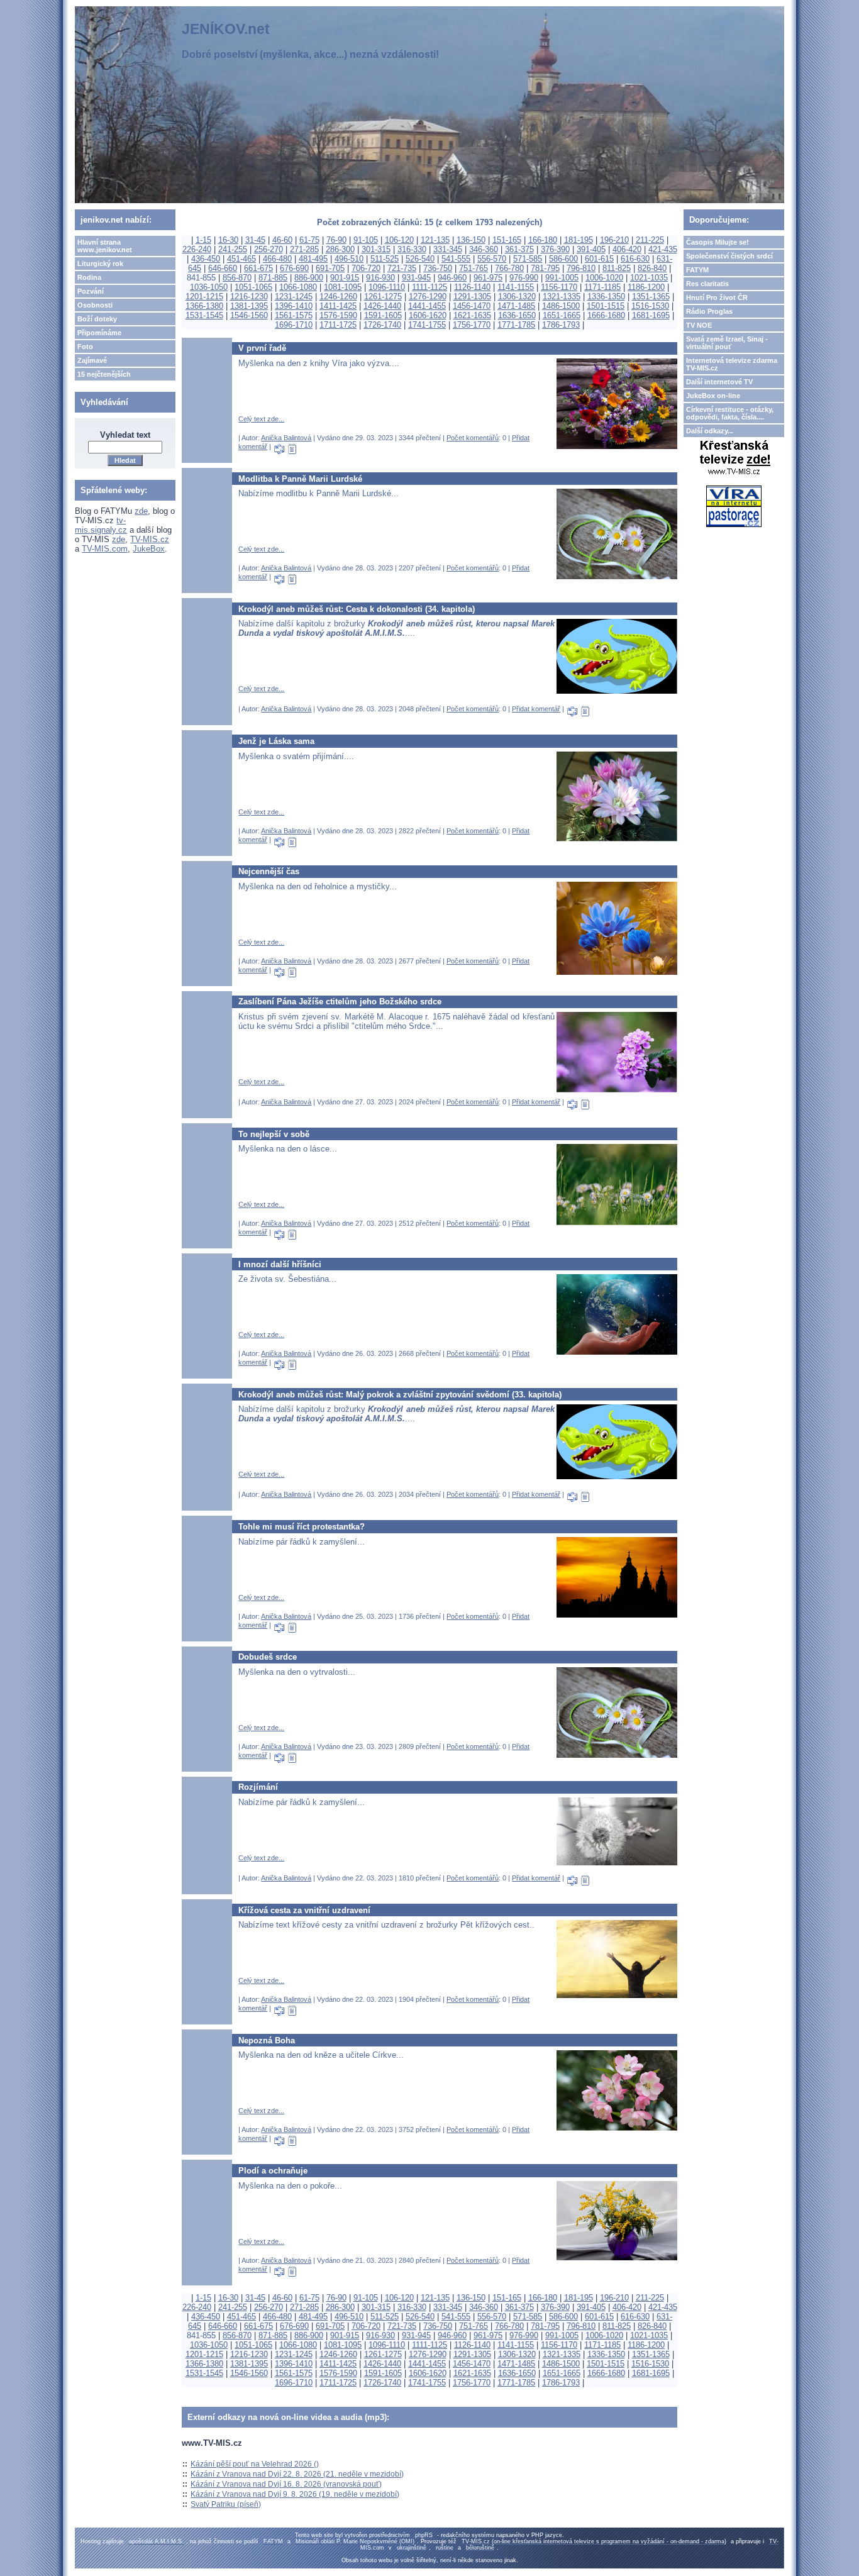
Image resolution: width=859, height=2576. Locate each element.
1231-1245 (294, 297)
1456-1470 (472, 306)
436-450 (206, 259)
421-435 (663, 249)
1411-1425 (338, 306)
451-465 (241, 259)
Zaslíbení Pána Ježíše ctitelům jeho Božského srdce (340, 1002)
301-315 (376, 249)
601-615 (599, 259)
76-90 (336, 240)
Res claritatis (707, 284)
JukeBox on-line (713, 396)
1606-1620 (428, 315)
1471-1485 (516, 306)
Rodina (89, 277)
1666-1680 (606, 315)
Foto (85, 347)
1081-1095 (343, 287)
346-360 (484, 249)
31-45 (255, 240)
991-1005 (562, 278)
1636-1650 (517, 315)
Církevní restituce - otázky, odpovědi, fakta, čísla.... (730, 413)
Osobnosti (95, 305)
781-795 (545, 268)
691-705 (330, 268)
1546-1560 (249, 315)
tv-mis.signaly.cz (101, 525)
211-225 (650, 240)
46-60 (282, 240)
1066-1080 (298, 287)
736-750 (438, 268)
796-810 (581, 268)
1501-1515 (606, 306)
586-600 (563, 259)
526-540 (420, 259)
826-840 (652, 268)
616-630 (635, 259)
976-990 (524, 278)
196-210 (614, 240)
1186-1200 (646, 287)
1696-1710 (294, 325)
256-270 (269, 249)
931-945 (416, 278)
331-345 (448, 249)
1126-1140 (472, 287)
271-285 (304, 249)
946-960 (452, 278)
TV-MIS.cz (150, 539)
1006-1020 (604, 278)
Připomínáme (99, 333)
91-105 (366, 240)
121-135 (435, 240)
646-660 (223, 268)
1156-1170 (559, 287)
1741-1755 (427, 325)
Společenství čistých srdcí (729, 256)
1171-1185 (602, 287)
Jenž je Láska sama (276, 741)
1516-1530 (650, 306)
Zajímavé (92, 360)
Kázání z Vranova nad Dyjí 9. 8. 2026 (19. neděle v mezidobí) (295, 2494)
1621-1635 (472, 315)
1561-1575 (294, 315)
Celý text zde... (261, 419)
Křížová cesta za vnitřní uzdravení (304, 1910)
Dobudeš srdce (268, 1657)
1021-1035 (649, 278)
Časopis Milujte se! (718, 242)
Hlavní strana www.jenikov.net (105, 246)
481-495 (313, 259)
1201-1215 (204, 297)
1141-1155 (516, 287)
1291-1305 (472, 297)
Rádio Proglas (709, 311)
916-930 (380, 278)
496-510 (349, 259)
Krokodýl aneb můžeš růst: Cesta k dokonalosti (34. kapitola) (357, 609)
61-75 (309, 240)
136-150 (471, 240)
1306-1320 (517, 297)
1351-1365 (651, 297)
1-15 (203, 240)
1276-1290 (428, 297)
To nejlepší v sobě (274, 1134)
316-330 (412, 249)
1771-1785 (516, 325)
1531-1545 (204, 315)
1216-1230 (249, 297)
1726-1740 (382, 325)
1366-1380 (204, 306)
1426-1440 (382, 306)
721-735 (402, 268)
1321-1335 (562, 297)
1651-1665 (562, 315)
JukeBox (149, 549)
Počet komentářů (473, 438)
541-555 (456, 259)
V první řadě (262, 348)
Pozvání (91, 291)
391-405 (591, 249)
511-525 (385, 259)
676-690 (294, 268)
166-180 (543, 240)
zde (141, 511)
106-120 (399, 240)
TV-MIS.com (105, 549)
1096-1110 (387, 287)
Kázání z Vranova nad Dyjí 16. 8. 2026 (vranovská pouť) (286, 2484)
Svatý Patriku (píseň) (226, 2504)
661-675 (258, 268)
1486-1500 (561, 306)
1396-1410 (294, 306)
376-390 (555, 249)
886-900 (309, 278)
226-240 (197, 249)
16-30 (228, 240)
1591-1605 (383, 315)
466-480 (277, 259)
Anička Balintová (286, 438)
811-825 (617, 268)
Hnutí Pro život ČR (717, 297)
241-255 (233, 249)
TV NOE (699, 325)
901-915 (345, 278)
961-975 (488, 278)
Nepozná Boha (267, 2040)
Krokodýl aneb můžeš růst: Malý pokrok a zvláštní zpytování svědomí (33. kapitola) (400, 1395)
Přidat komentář (536, 709)
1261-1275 (383, 297)
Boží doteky (97, 319)
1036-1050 (209, 287)
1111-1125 (429, 287)
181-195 (579, 240)
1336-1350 (606, 297)
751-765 (474, 268)
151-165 (507, 240)
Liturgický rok (100, 264)
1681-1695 (651, 315)
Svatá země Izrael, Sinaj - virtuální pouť (727, 343)
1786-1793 (561, 325)
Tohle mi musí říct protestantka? (302, 1527)
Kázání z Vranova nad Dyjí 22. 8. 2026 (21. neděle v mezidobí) (297, 2474)
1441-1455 (427, 306)
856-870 (237, 278)
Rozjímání (258, 1787)
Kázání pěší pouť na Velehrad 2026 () (255, 2464)
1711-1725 (338, 325)
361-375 (519, 249)
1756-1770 (472, 325)
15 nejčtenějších (104, 374)
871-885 (273, 278)
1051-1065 (253, 287)
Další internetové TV (719, 382)
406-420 (627, 249)
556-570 (492, 259)
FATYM (697, 270)
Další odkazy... (710, 431)
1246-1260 (338, 297)
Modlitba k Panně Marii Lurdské (300, 479)
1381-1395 (249, 306)
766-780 (509, 268)
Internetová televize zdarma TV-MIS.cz (732, 364)
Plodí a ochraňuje (273, 2171)
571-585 (528, 259)
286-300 (340, 249)
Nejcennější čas (269, 871)
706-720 (366, 268)
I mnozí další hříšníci (280, 1264)
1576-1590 (338, 315)
